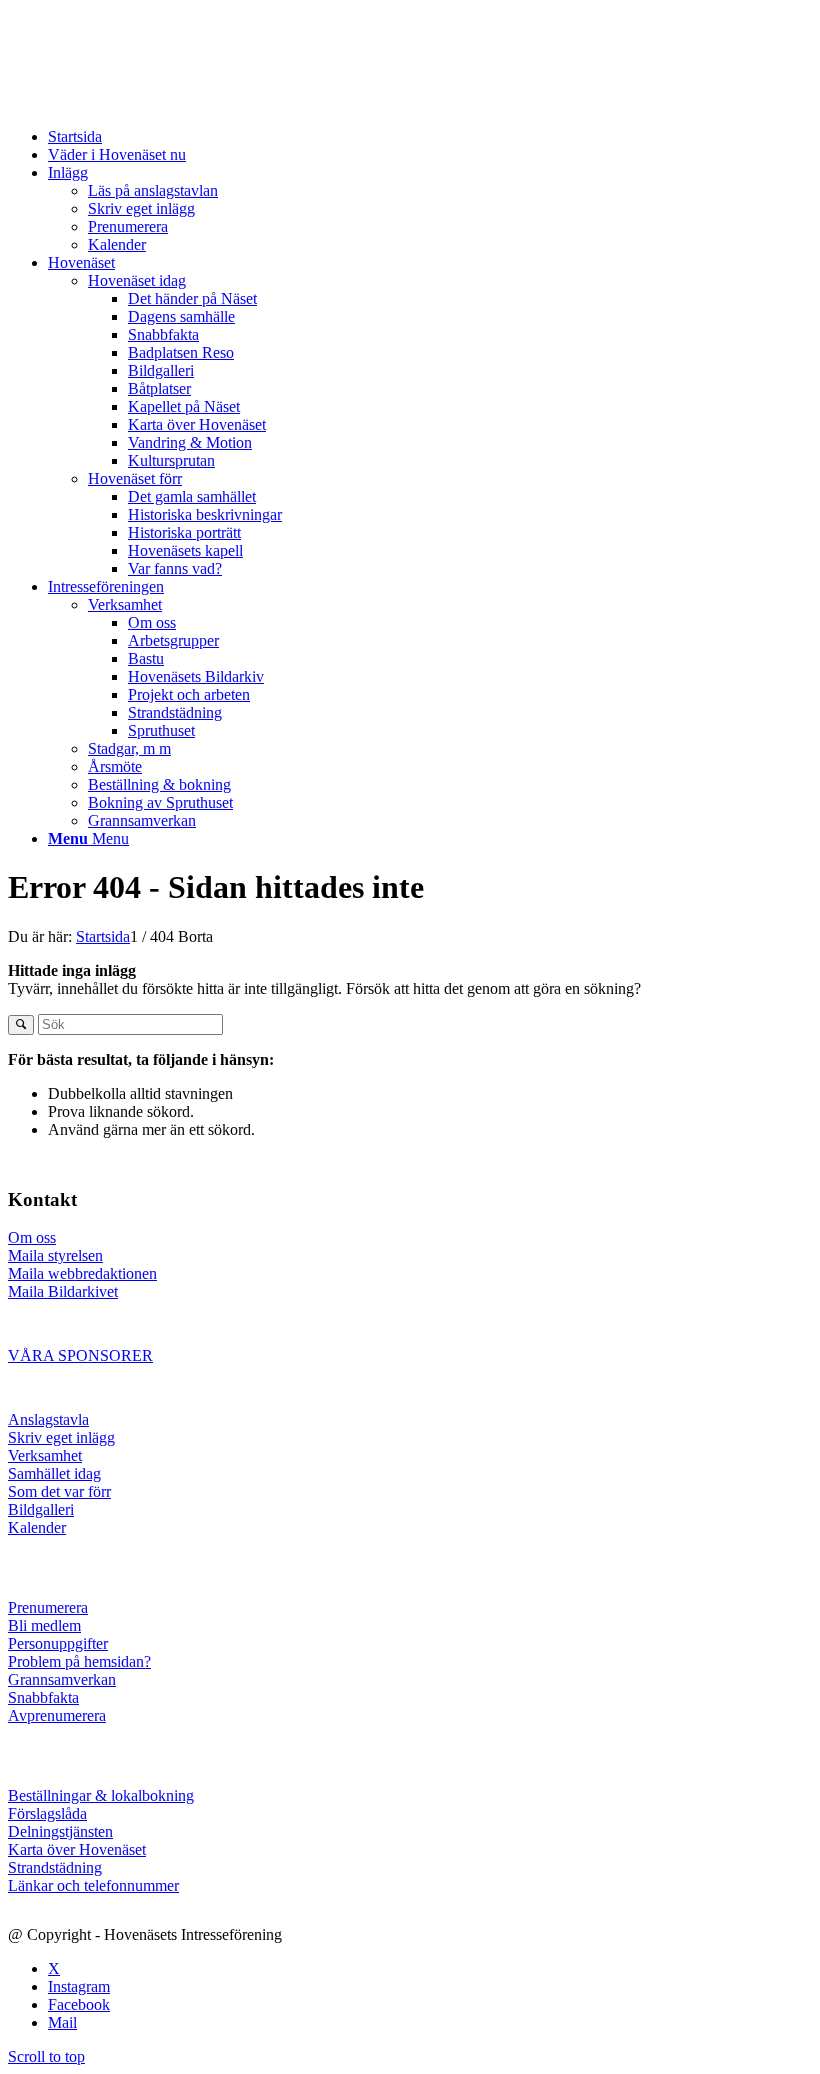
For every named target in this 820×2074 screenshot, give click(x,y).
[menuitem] (430, 137)
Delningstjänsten (60, 1831)
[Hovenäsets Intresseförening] (158, 102)
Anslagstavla (48, 1419)
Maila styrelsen (55, 1255)
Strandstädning (55, 1867)
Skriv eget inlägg (61, 1437)
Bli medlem (44, 1625)
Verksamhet (45, 1455)
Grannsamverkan (62, 1679)
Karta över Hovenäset (77, 1849)
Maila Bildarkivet (63, 1291)
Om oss (32, 1237)
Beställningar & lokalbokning (101, 1795)
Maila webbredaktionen (82, 1273)
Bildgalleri (41, 1509)
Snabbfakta (43, 1697)
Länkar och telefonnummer (93, 1885)
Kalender (37, 1527)
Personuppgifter (58, 1643)
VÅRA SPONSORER (80, 1355)
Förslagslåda (47, 1813)
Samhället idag (54, 1473)
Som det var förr (59, 1491)
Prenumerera (48, 1607)
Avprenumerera (57, 1715)
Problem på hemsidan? (79, 1661)
